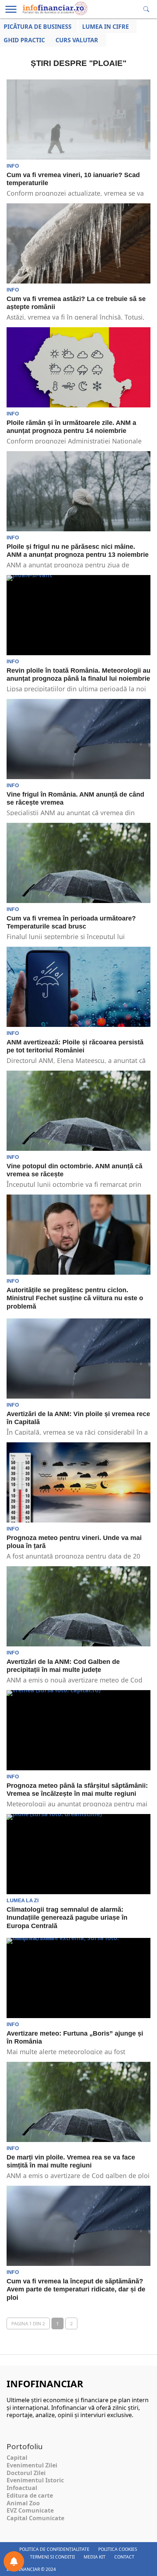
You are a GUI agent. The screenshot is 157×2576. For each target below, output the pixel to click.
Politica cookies (118, 2549)
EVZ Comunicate (30, 2510)
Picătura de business (38, 27)
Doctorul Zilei (26, 2473)
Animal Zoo (23, 2503)
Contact (124, 2557)
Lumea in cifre (106, 27)
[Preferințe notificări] (14, 2561)
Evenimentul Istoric (35, 2480)
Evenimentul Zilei (32, 2465)
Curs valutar (77, 40)
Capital (17, 2458)
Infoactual (22, 2488)
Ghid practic (24, 40)
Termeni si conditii (52, 2557)
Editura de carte (30, 2495)
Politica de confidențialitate (54, 2549)
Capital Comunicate (35, 2518)
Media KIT (95, 2557)
